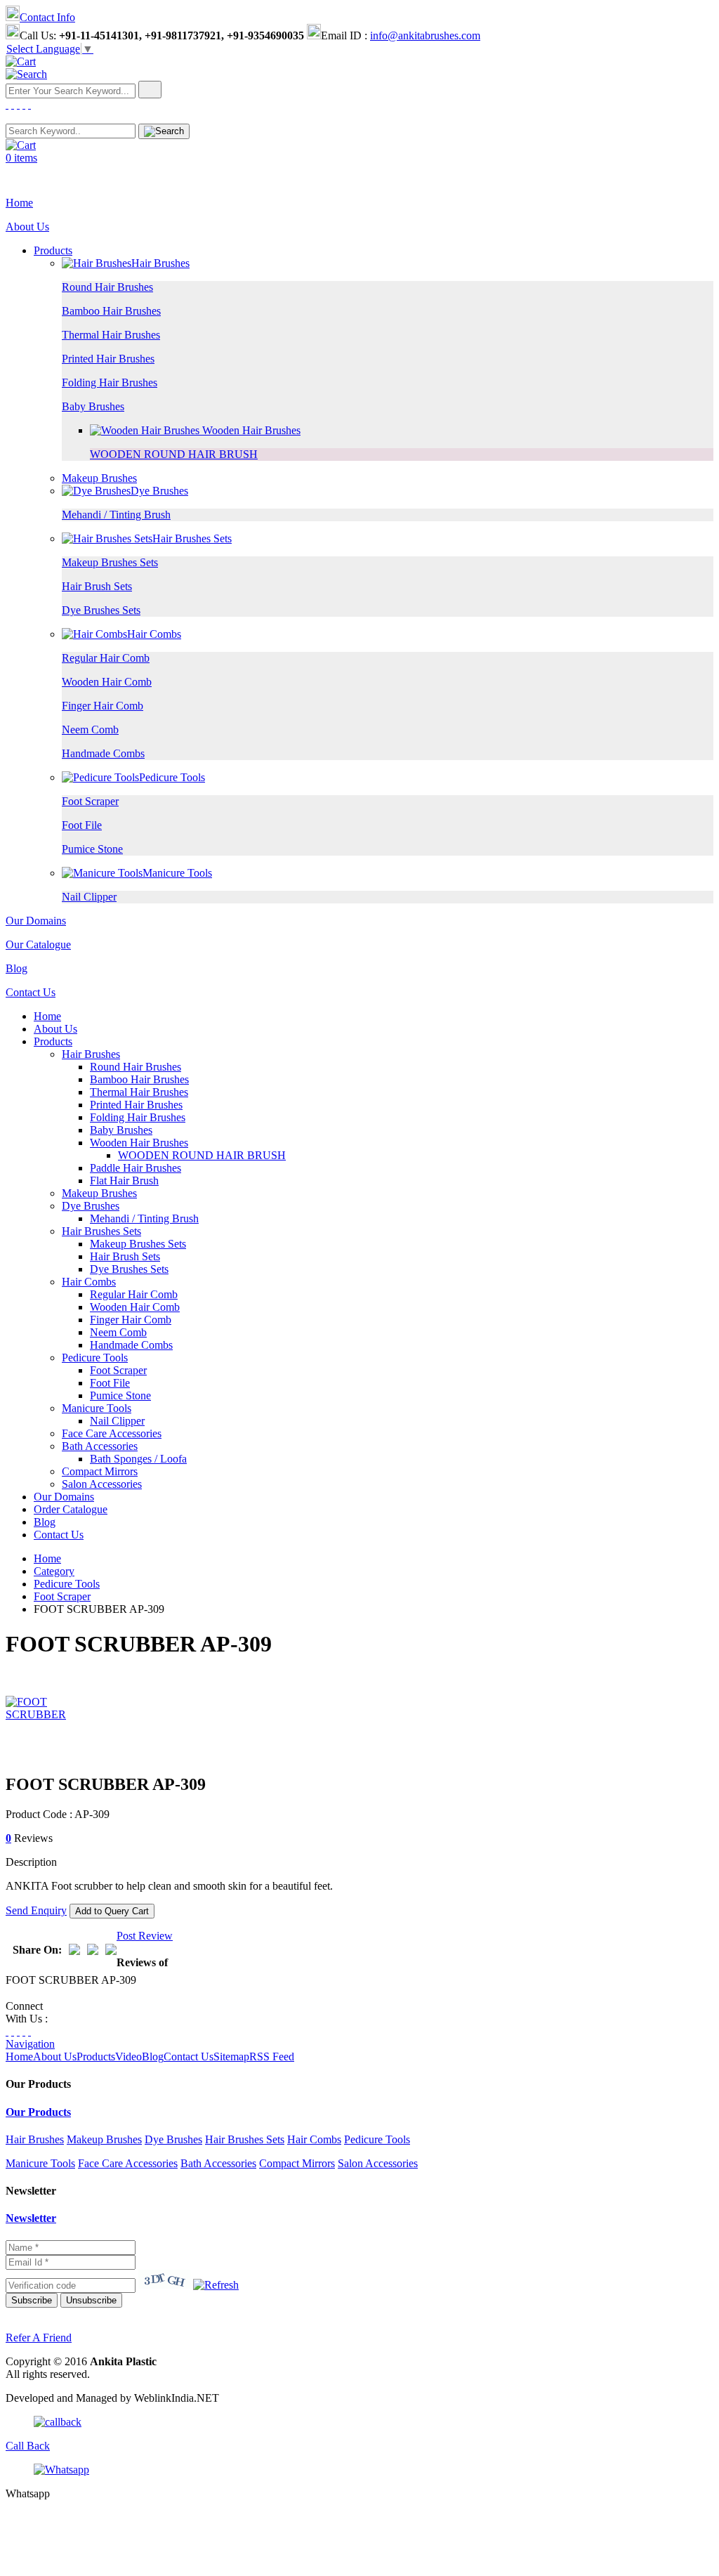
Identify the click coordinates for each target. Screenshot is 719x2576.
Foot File (82, 825)
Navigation (30, 2044)
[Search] (26, 74)
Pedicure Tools (172, 777)
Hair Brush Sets (97, 586)
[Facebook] (7, 104)
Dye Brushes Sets (101, 610)
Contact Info (47, 17)
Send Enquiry (36, 1910)
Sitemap (231, 2057)
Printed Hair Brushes (108, 359)
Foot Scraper (90, 801)
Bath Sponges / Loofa (138, 1459)
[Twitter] (13, 104)
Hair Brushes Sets (192, 538)
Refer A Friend (39, 2338)
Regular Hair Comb (106, 658)
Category (54, 1571)
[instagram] (18, 104)
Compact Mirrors (100, 1471)
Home (19, 203)
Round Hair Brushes (107, 287)
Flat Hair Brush (124, 1181)
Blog (17, 968)
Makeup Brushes (99, 478)
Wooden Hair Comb (107, 682)
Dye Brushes (159, 491)
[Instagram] (18, 2031)
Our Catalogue (38, 944)
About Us (27, 227)
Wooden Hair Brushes (250, 430)
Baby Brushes (93, 406)
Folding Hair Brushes (110, 383)
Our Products (38, 2112)
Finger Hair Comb (103, 706)
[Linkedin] (24, 104)
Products (53, 250)
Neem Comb (90, 730)
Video (128, 2057)
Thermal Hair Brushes (111, 335)
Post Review (145, 1936)
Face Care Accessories (112, 1433)
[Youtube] (29, 104)
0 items (21, 158)
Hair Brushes (160, 263)
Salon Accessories (102, 1484)
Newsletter (31, 2218)
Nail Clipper (89, 897)
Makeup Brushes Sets (110, 562)
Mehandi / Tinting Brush (116, 515)
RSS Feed (272, 2057)
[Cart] (21, 61)
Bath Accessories (100, 1446)
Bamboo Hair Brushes (111, 311)
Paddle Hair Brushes (136, 1168)
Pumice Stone (92, 849)
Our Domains (36, 921)
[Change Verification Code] (216, 2285)
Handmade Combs (103, 753)
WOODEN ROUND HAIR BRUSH (174, 454)
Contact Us (31, 992)
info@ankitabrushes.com (425, 35)
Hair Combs (154, 634)
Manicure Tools (177, 873)
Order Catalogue (71, 1509)
